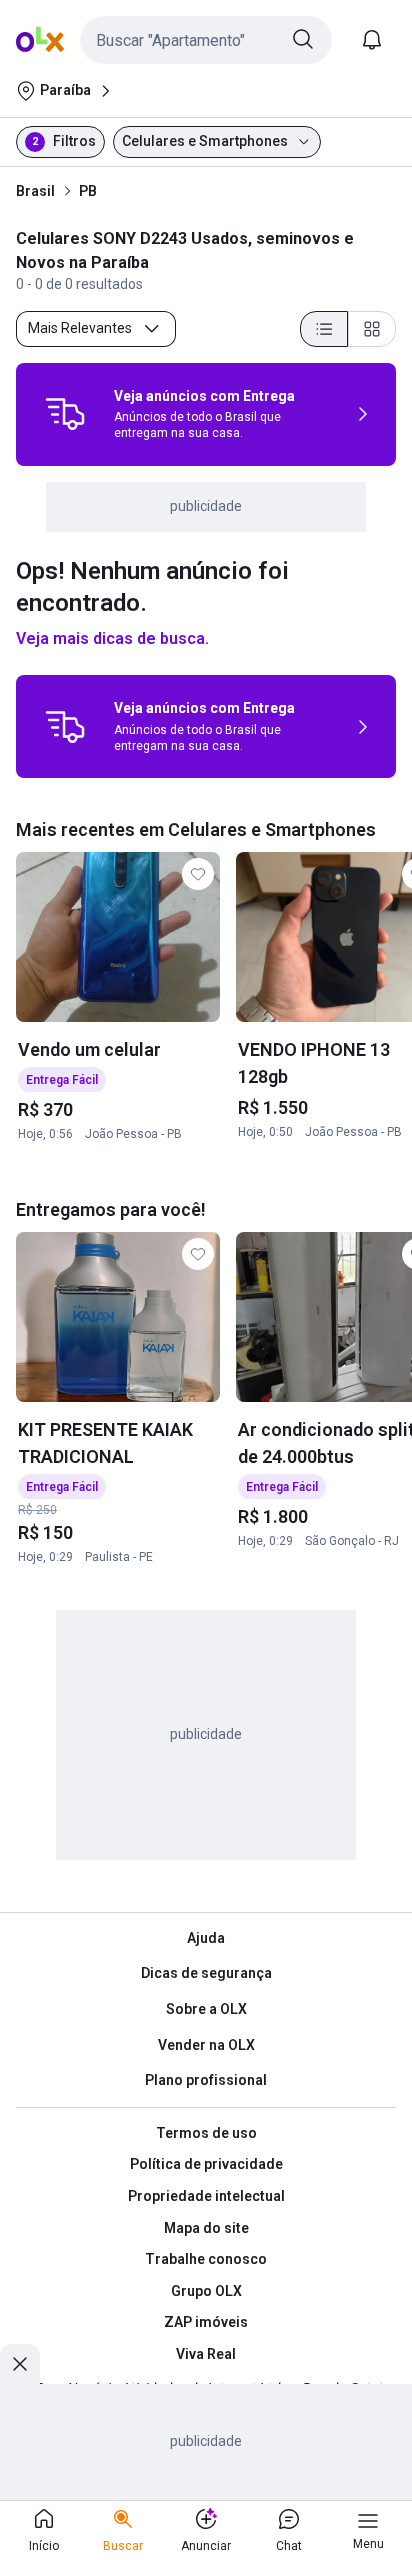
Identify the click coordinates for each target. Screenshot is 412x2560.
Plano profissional (206, 2080)
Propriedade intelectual (206, 2196)
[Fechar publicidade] (20, 2364)
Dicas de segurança (206, 1973)
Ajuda (206, 1938)
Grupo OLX (206, 2291)
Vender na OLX (206, 2045)
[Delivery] (65, 414)
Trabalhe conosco (206, 2259)
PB (88, 191)
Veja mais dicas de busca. (112, 638)
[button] (206, 40)
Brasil (35, 191)
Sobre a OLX (206, 2009)
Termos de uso (206, 2133)
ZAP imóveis (206, 2322)
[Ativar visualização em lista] (324, 329)
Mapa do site (206, 2228)
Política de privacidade (206, 2164)
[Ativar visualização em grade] (372, 329)
